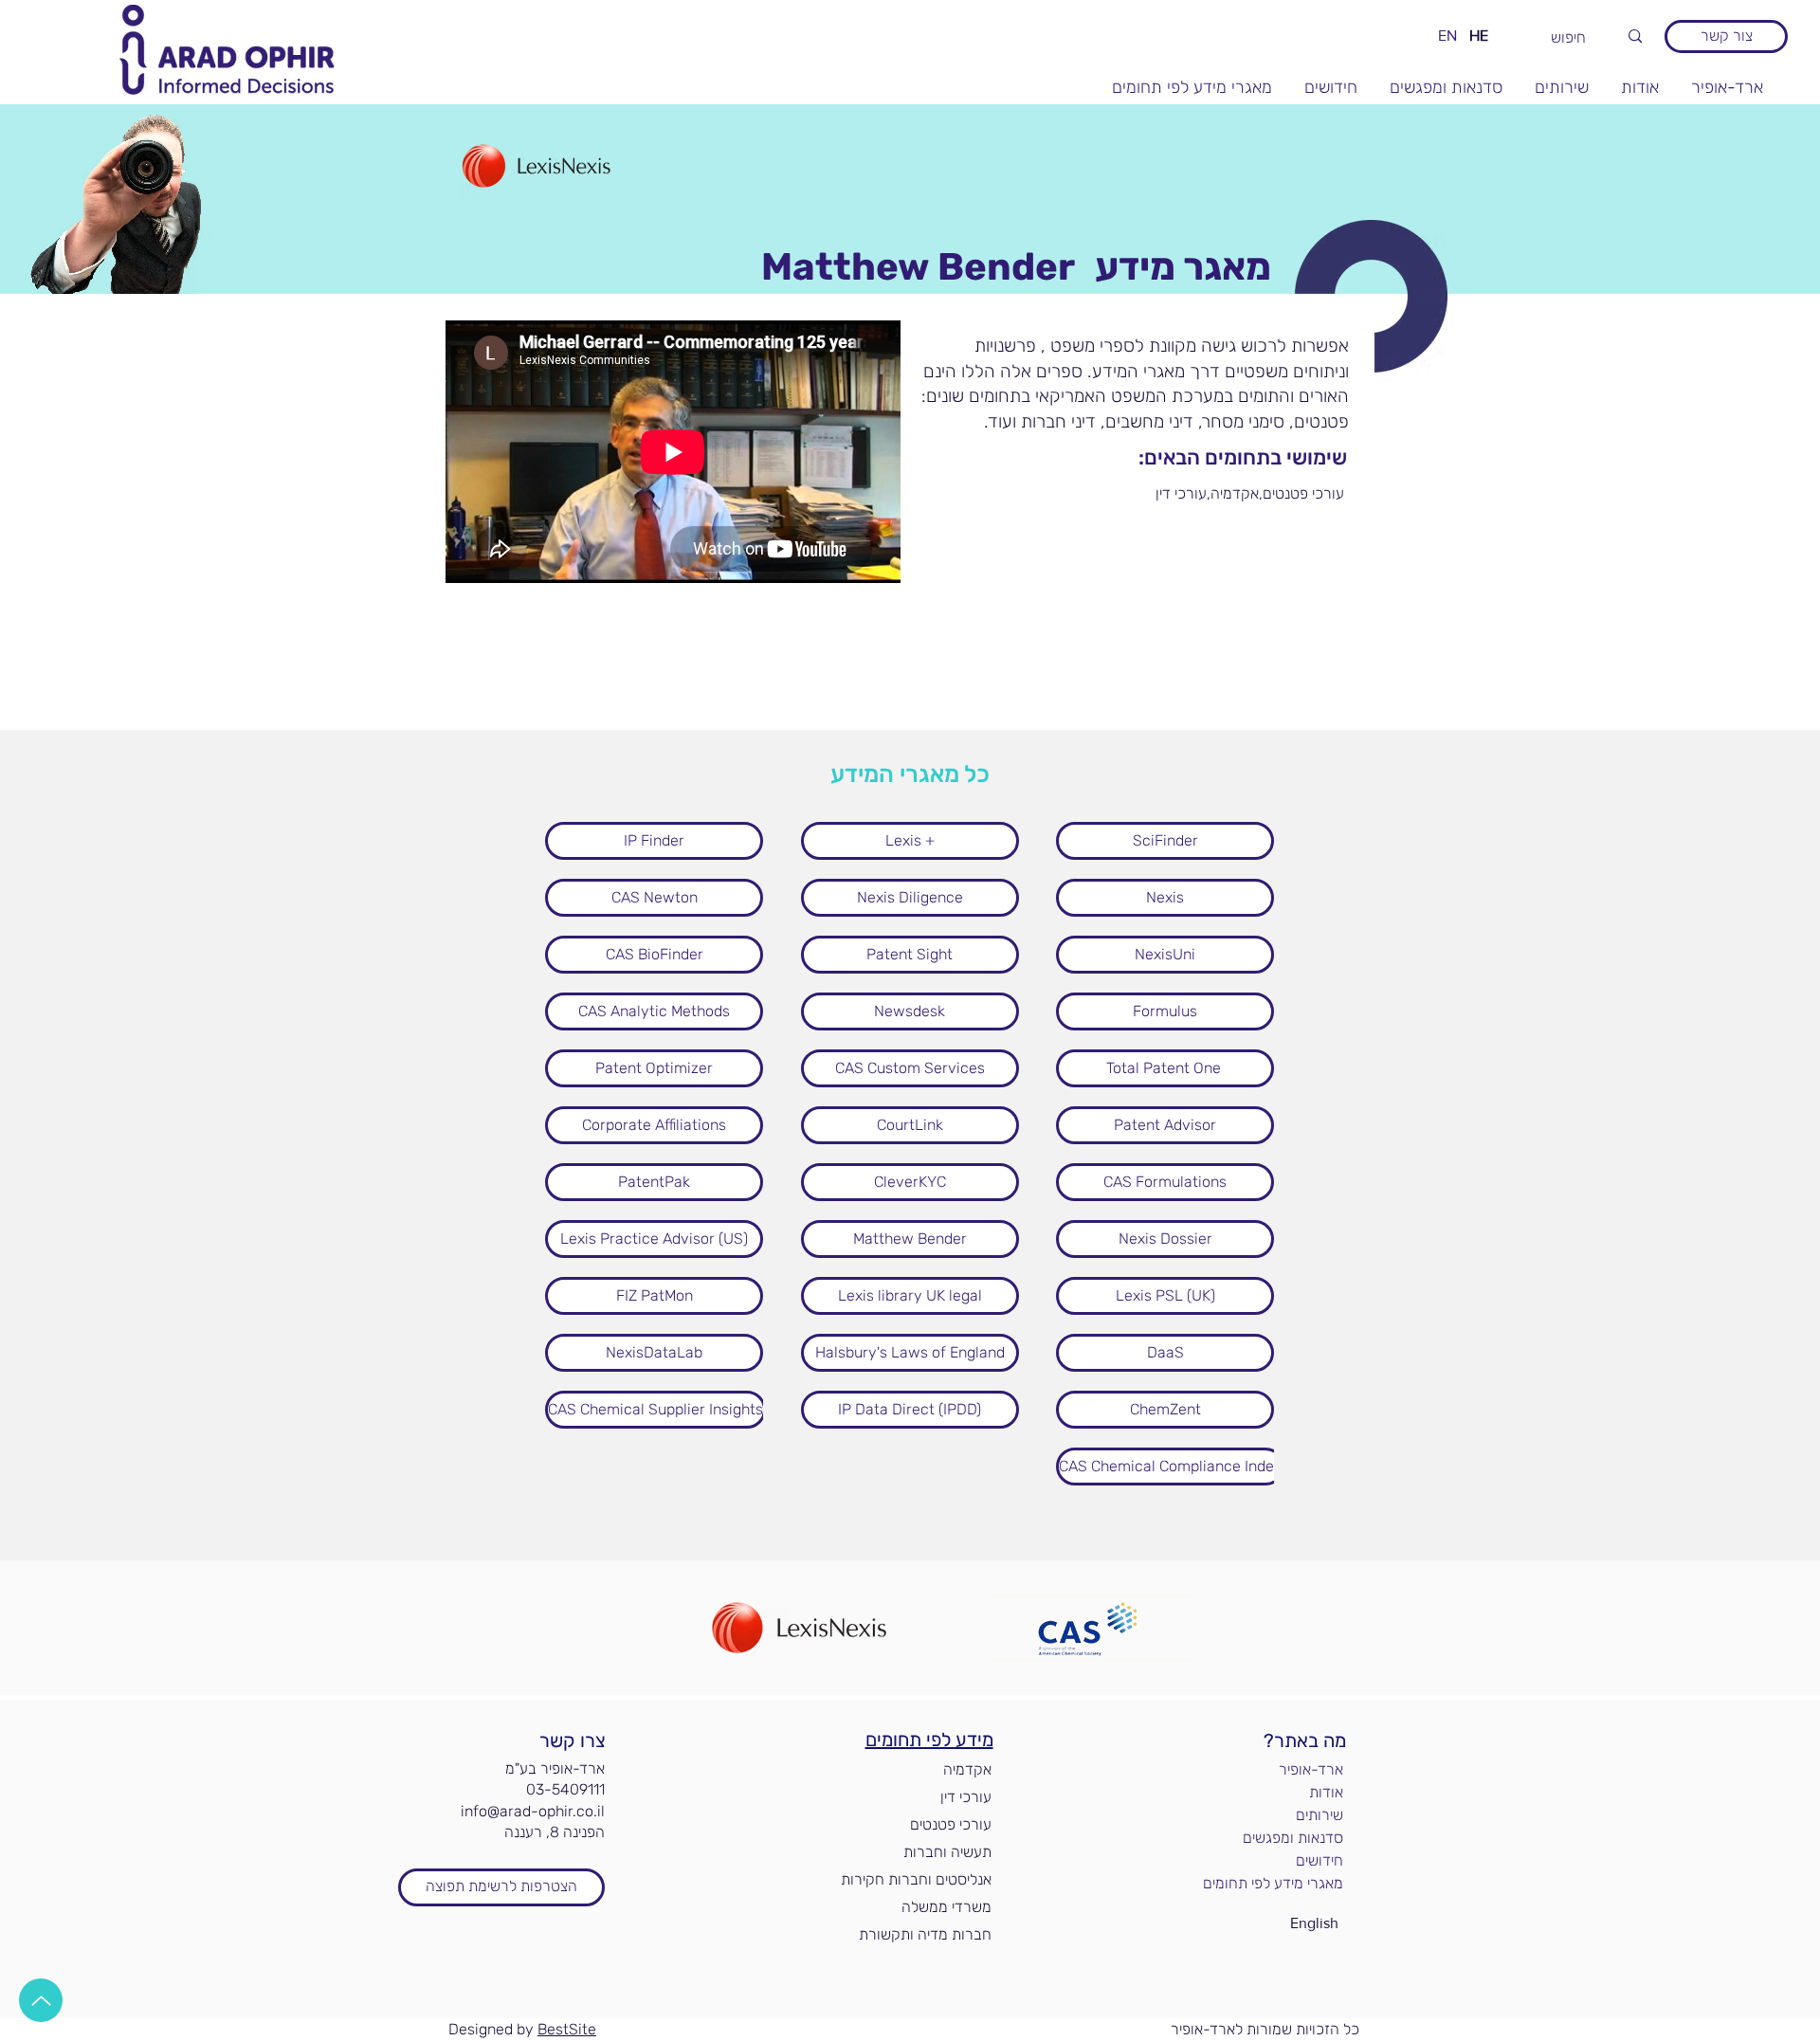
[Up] (41, 2000)
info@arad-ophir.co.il (533, 1811)
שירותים (1319, 1815)
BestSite (567, 2029)
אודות (1326, 1792)
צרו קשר (573, 1740)
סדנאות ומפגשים (1293, 1838)
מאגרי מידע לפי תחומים (1278, 1883)
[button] (1140, 494)
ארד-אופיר (1311, 1769)
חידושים (1319, 1860)
